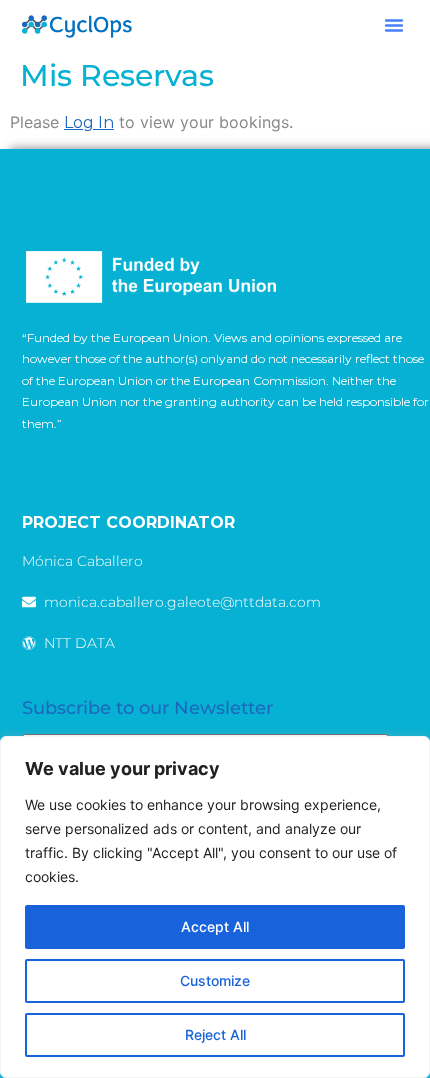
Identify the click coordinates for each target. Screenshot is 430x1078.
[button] (394, 25)
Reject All (215, 1034)
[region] (215, 907)
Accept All (215, 926)
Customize (215, 980)
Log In (89, 122)
